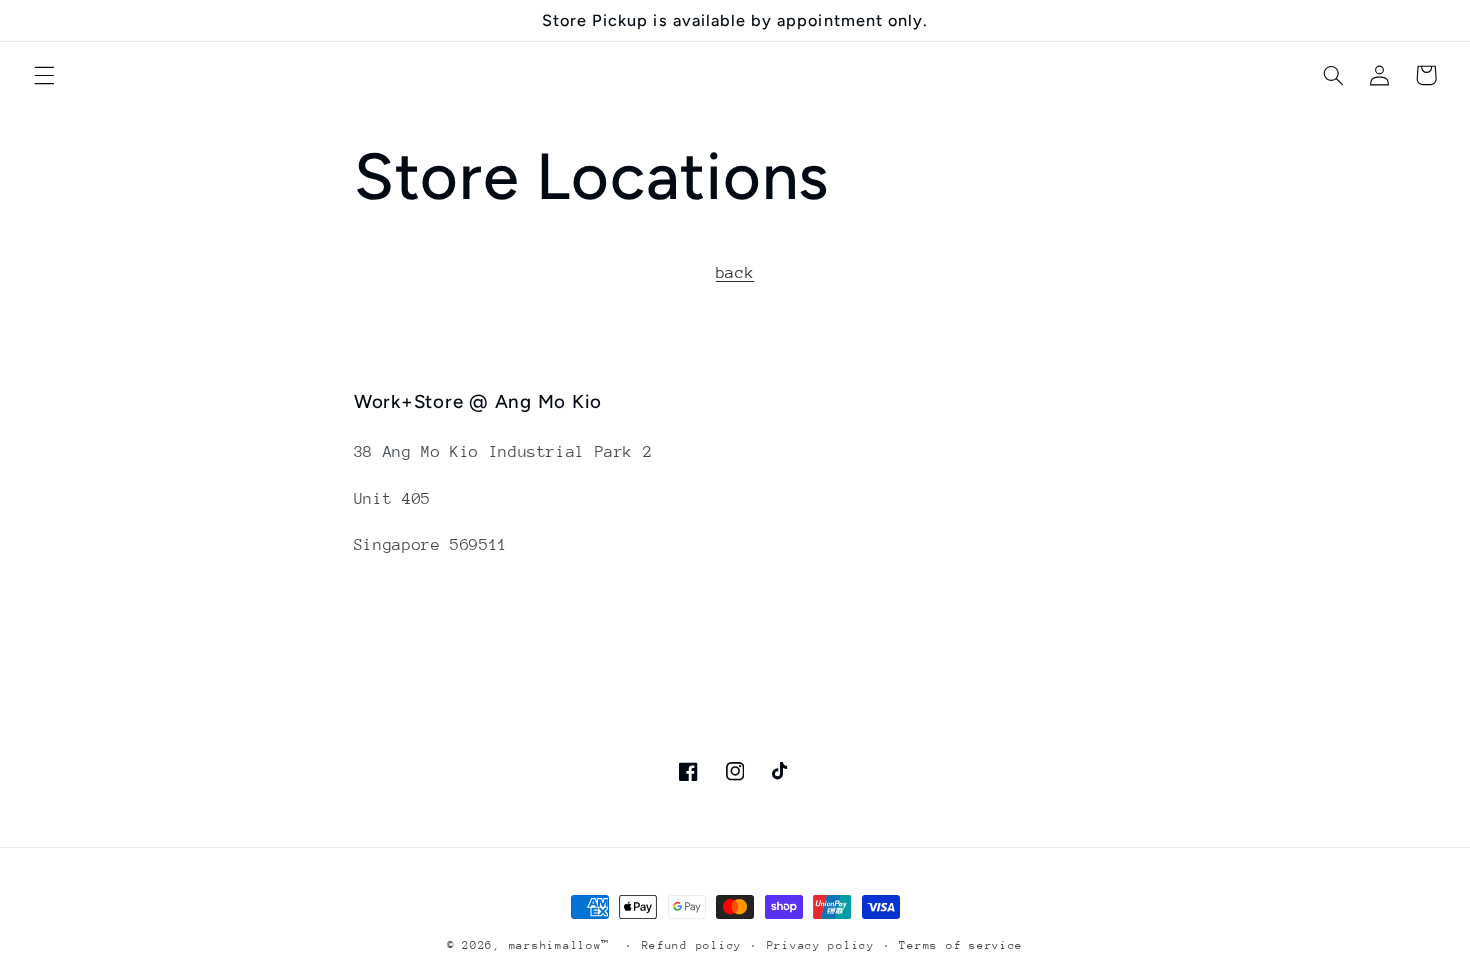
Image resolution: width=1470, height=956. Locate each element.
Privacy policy (821, 945)
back (735, 273)
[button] (44, 75)
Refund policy (692, 945)
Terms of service (961, 945)
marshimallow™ (559, 945)
